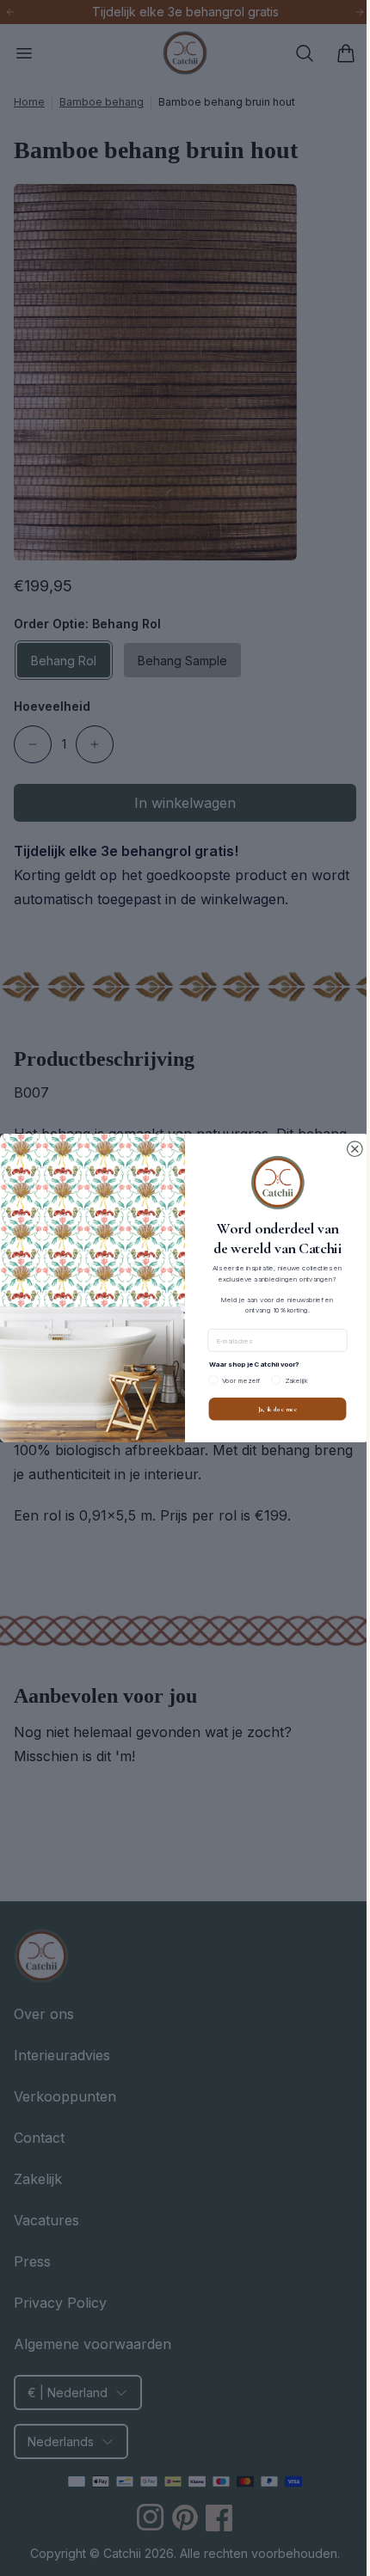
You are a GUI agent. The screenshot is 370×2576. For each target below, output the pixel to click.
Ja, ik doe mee (271, 1408)
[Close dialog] (348, 1149)
